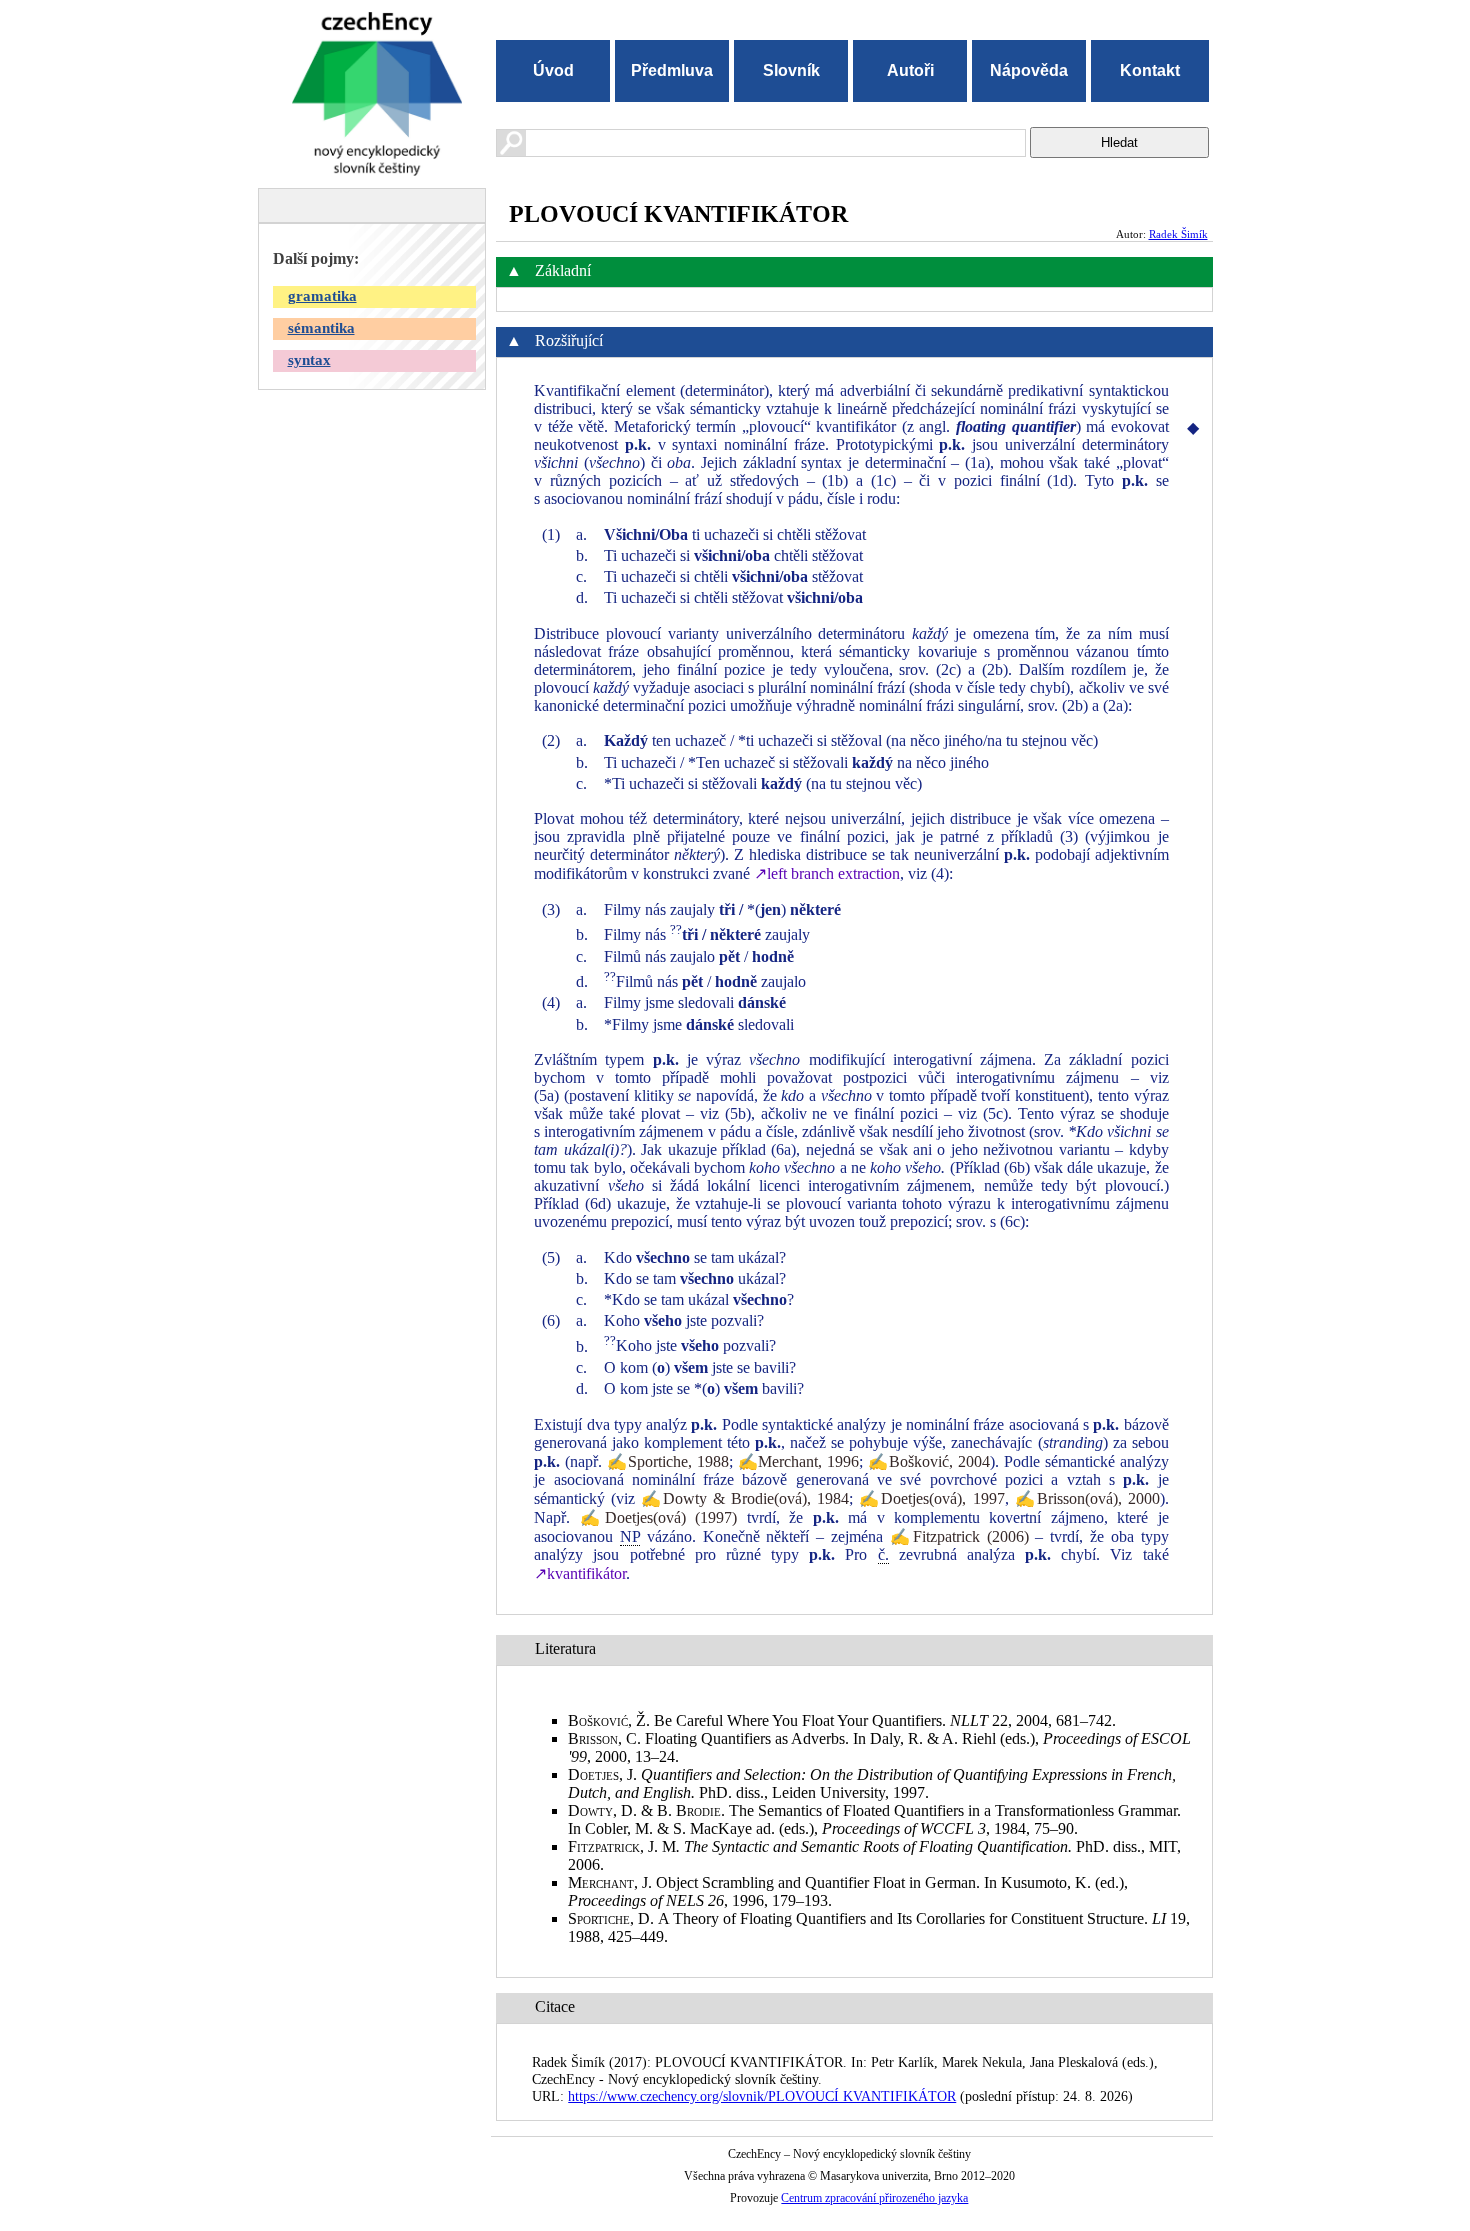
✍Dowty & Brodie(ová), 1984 (745, 1498)
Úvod (553, 70)
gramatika (322, 296)
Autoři (910, 70)
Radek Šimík (1178, 234)
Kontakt (1150, 70)
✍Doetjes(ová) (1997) (659, 1517)
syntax (309, 360)
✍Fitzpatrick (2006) (959, 1536)
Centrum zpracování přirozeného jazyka (874, 2198)
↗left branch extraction (827, 873)
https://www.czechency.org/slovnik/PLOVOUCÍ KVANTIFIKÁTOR (762, 2096)
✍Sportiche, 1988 (668, 1461)
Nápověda (1029, 70)
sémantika (321, 328)
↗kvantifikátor (580, 1573)
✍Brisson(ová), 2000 (1087, 1498)
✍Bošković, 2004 (929, 1461)
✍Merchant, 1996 (799, 1461)
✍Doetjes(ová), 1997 (931, 1498)
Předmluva (672, 70)
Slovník (791, 70)
